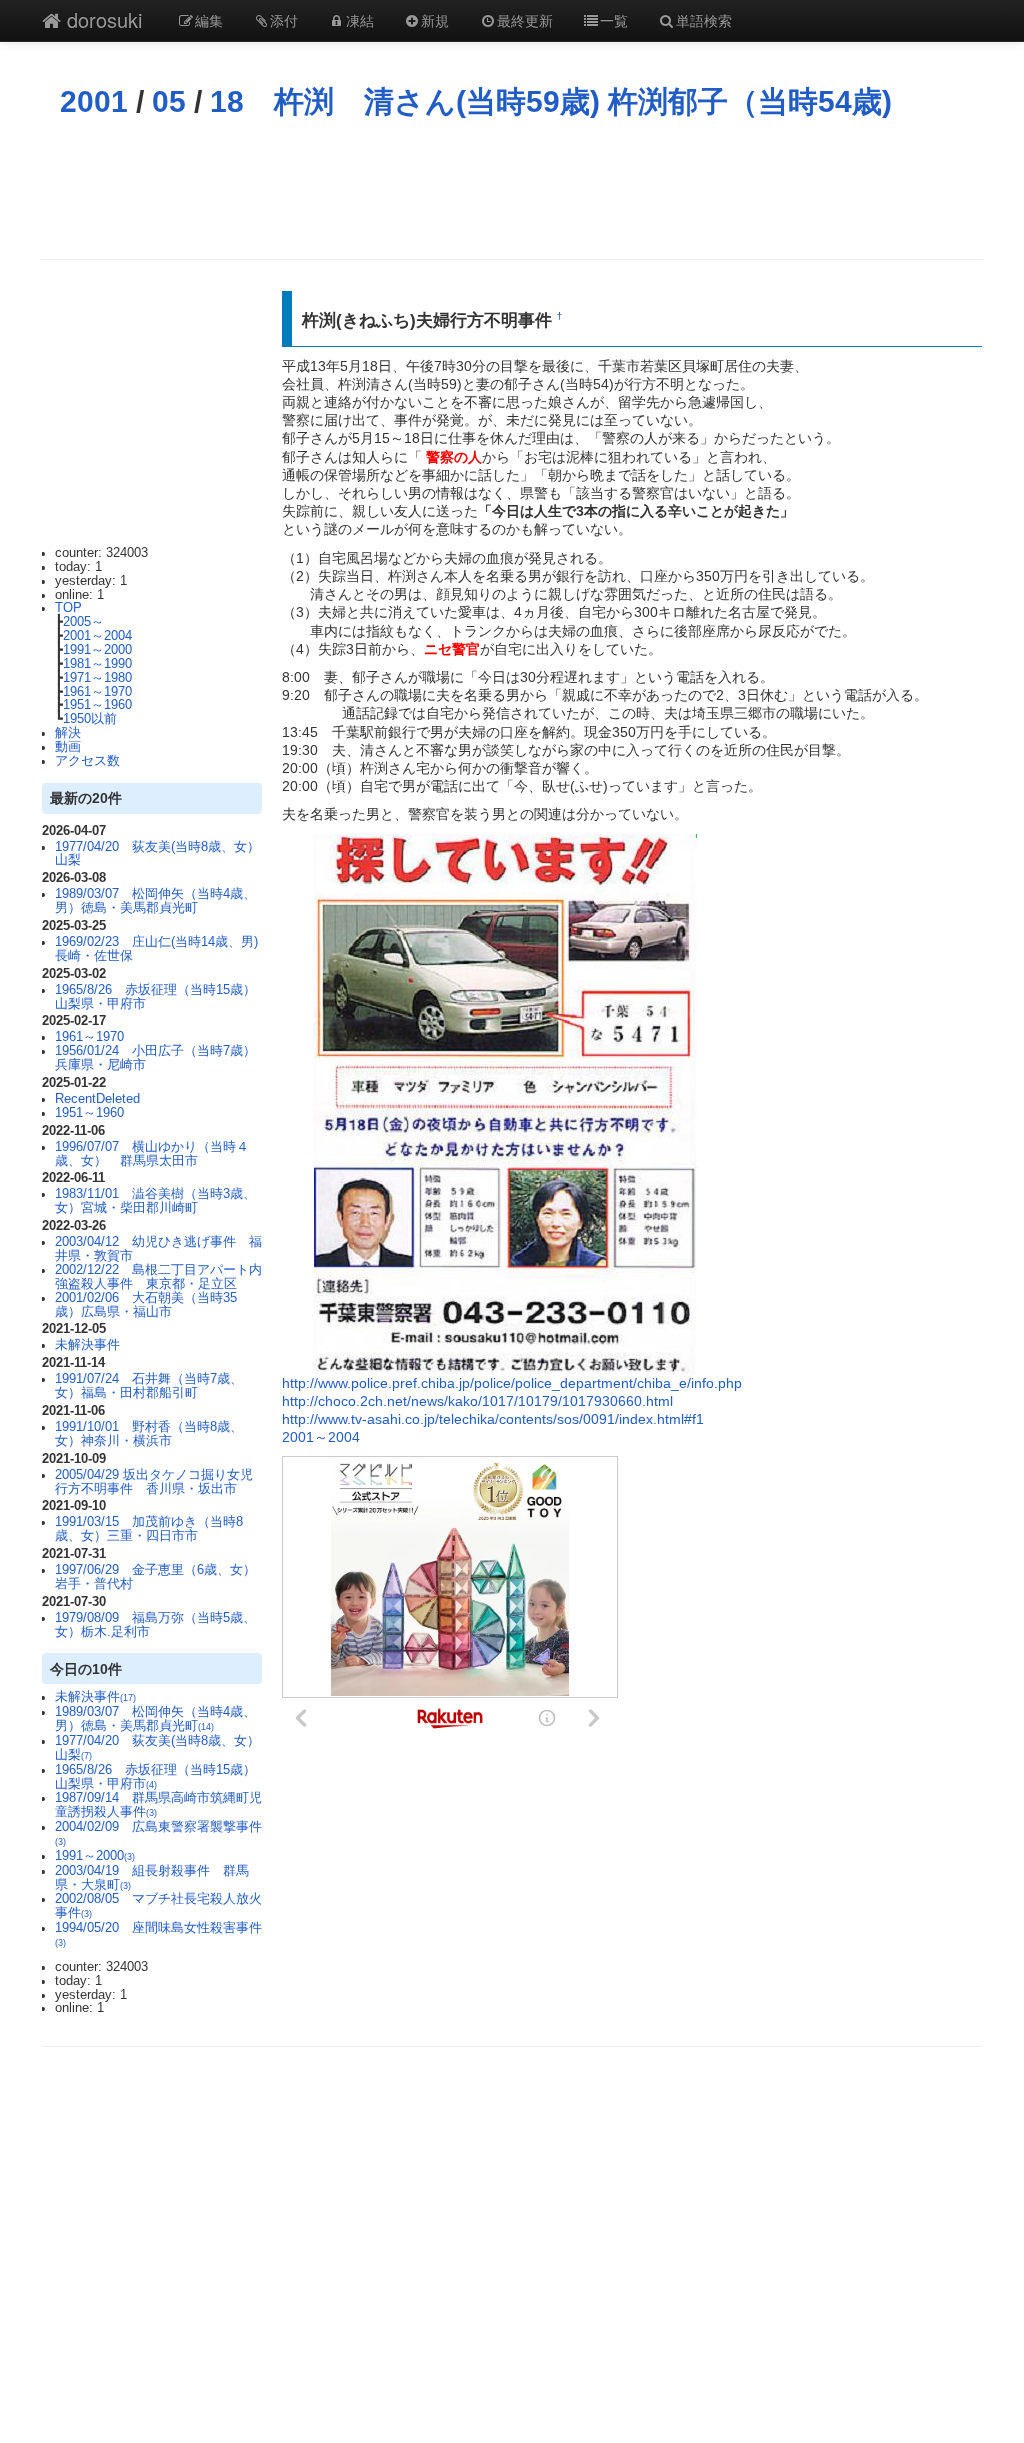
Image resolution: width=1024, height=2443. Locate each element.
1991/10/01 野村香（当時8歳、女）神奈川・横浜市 (149, 1434)
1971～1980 (97, 678)
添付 (284, 20)
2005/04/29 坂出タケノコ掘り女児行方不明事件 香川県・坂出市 (154, 1482)
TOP (68, 608)
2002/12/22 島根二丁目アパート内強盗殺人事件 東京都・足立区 (158, 1277)
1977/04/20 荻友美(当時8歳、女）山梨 (157, 854)
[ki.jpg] (505, 1102)
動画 (68, 747)
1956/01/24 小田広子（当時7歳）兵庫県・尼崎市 (155, 1058)
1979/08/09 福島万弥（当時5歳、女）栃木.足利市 (155, 1625)
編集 (209, 20)
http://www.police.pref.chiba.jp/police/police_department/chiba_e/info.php (512, 1383)
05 (169, 101)
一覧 (614, 20)
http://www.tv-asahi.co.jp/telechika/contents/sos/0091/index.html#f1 (493, 1419)
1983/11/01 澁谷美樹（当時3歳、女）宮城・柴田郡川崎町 (155, 1201)
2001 (94, 101)
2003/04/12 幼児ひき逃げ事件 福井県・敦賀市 (158, 1249)
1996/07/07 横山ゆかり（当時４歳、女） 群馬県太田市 (152, 1154)
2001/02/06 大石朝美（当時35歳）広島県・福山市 (146, 1305)
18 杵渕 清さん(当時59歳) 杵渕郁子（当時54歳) (551, 101)
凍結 (360, 20)
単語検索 (704, 20)
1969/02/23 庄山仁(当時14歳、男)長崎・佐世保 (156, 949)
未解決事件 (87, 1345)
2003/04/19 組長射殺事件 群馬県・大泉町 (152, 1878)
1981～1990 (97, 664)
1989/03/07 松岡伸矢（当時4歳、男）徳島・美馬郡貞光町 (155, 901)
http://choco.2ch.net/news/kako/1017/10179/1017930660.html (477, 1401)
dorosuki (101, 19)
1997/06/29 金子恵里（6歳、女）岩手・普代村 (155, 1577)
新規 (435, 20)
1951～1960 (97, 705)
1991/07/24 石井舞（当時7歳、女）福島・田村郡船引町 (149, 1386)
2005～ (83, 622)
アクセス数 (87, 761)
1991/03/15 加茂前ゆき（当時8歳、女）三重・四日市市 (149, 1529)
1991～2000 (97, 650)
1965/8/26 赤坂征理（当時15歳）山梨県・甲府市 (155, 997)
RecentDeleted (97, 1099)
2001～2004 (97, 636)
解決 (68, 733)
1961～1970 (97, 692)
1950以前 (90, 719)
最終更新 (525, 20)
